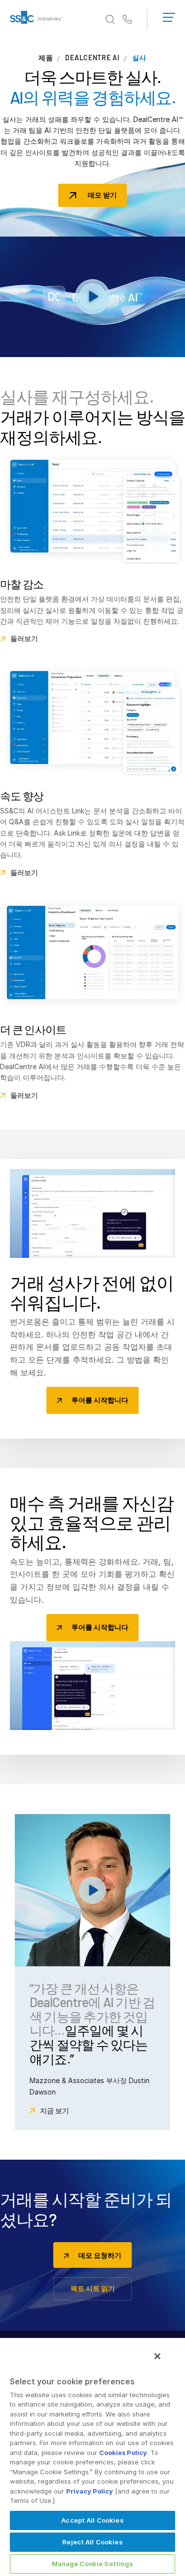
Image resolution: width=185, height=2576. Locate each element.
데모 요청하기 (100, 2255)
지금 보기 (55, 2111)
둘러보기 (24, 639)
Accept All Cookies (92, 2520)
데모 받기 (102, 195)
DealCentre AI (92, 58)
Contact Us (127, 20)
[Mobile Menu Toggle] (169, 15)
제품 (46, 58)
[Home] (37, 19)
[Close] (157, 2356)
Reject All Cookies (92, 2542)
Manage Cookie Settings (93, 2564)
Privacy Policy (90, 2491)
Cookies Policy (123, 2453)
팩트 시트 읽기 (93, 2288)
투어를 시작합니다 (100, 1400)
